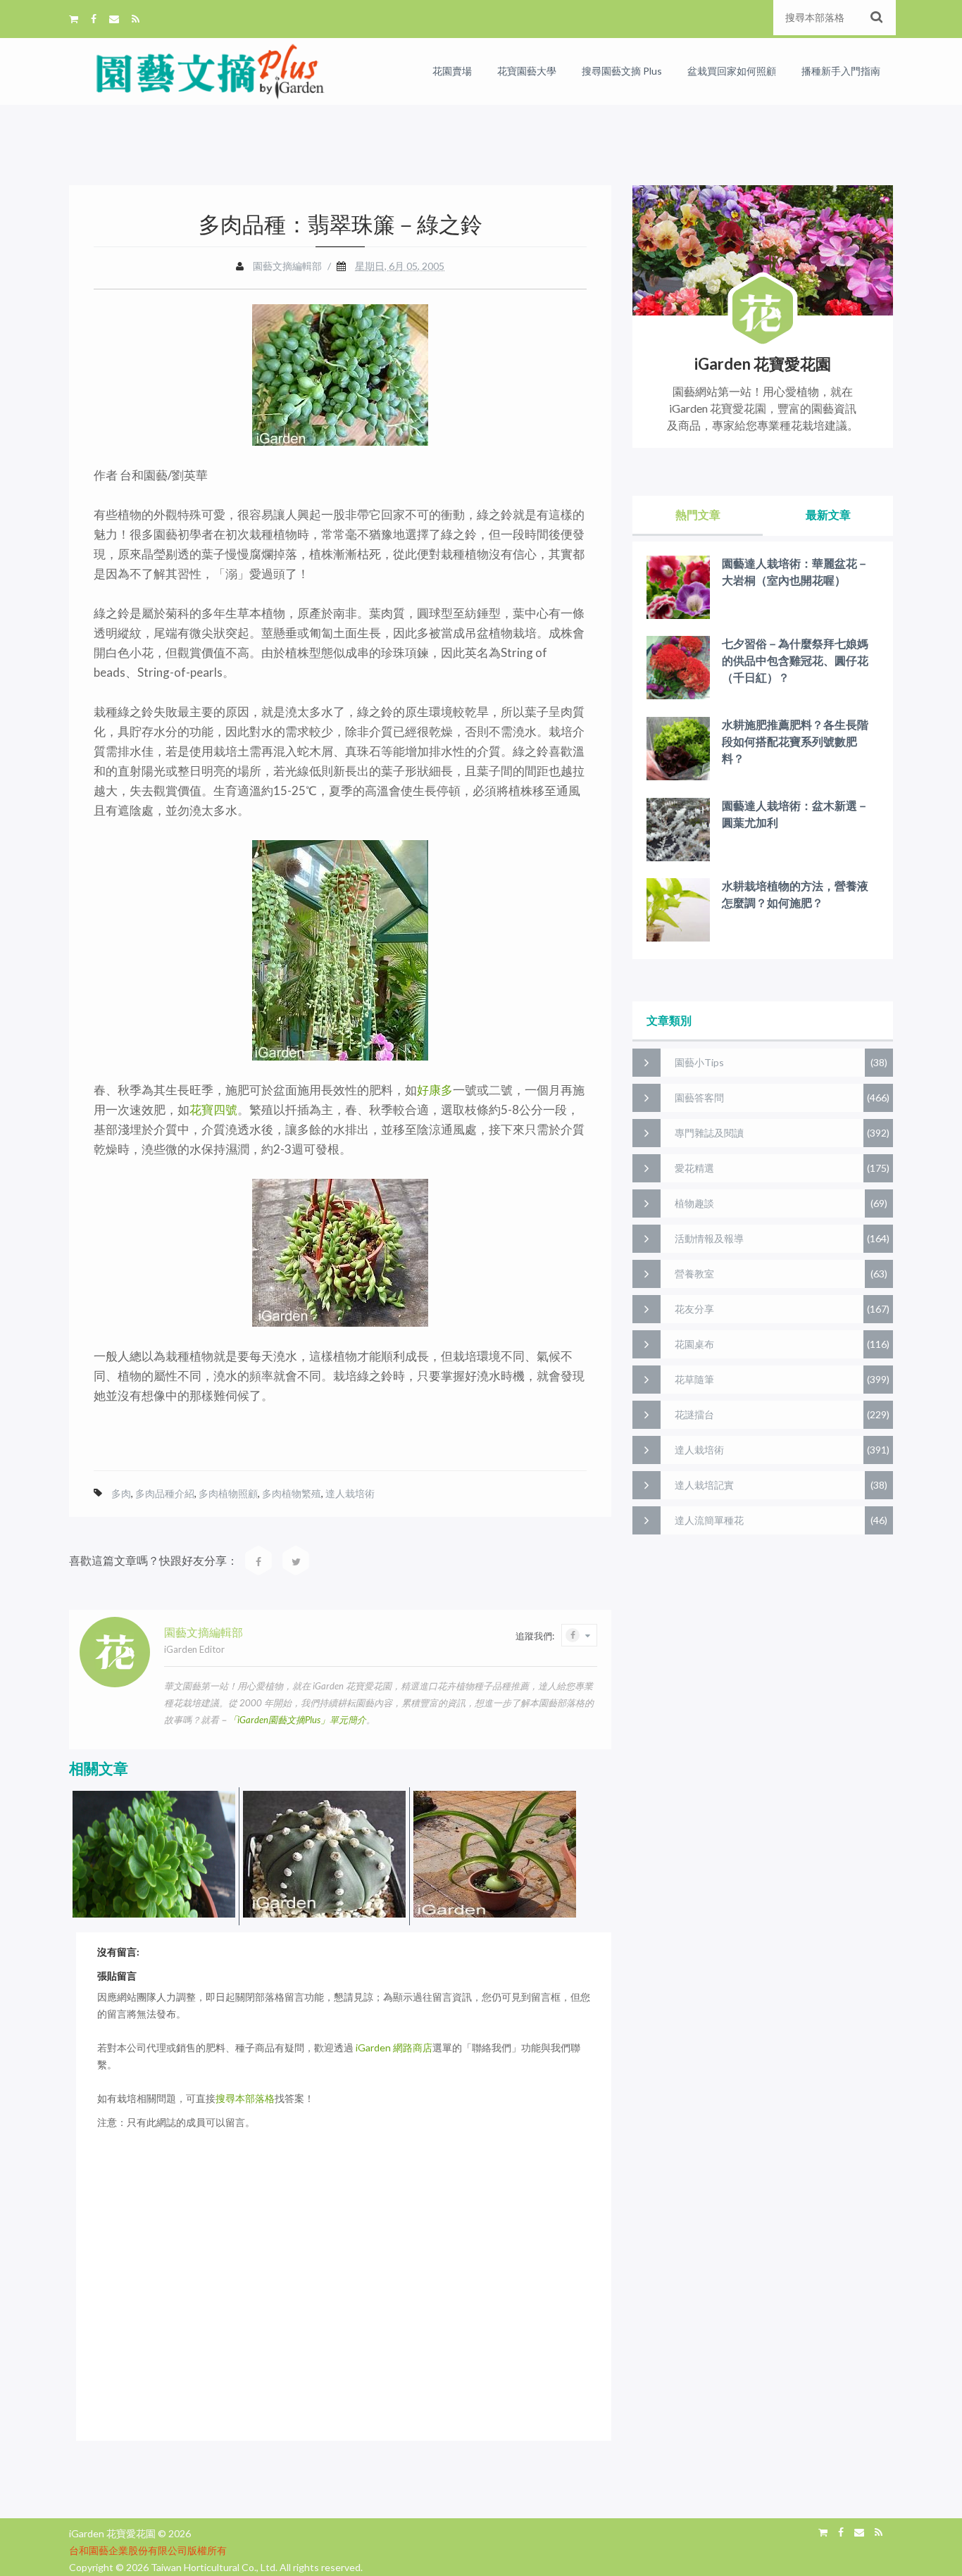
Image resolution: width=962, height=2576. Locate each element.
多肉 (121, 1493)
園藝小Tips (699, 1062)
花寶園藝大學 (527, 71)
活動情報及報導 (709, 1238)
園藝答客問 (699, 1098)
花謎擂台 (694, 1414)
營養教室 (694, 1274)
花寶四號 (213, 1109)
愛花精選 (694, 1168)
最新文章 (828, 514)
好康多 (435, 1090)
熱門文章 (698, 514)
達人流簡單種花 (709, 1520)
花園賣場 (452, 71)
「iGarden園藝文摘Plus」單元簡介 (297, 1720)
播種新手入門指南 (841, 71)
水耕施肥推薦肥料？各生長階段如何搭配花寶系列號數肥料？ (795, 741)
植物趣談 (694, 1203)
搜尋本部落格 (245, 2098)
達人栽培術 (350, 1493)
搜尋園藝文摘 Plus (622, 71)
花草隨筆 (694, 1379)
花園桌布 (694, 1344)
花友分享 (694, 1309)
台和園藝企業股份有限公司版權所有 (148, 2550)
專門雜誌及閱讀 (709, 1133)
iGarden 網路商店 (394, 2047)
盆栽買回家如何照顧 (732, 71)
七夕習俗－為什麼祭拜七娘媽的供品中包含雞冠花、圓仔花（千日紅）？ (795, 660)
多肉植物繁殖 (292, 1493)
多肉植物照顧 (228, 1493)
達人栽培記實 (704, 1485)
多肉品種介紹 (165, 1493)
